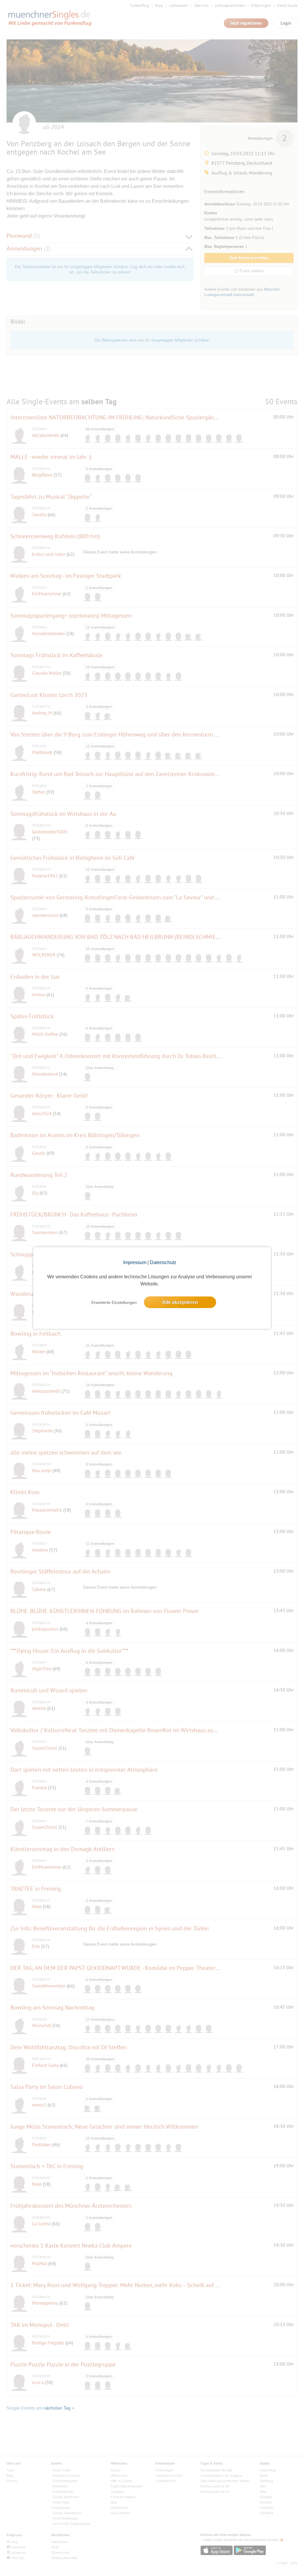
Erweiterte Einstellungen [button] (114, 1302)
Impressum (135, 1262)
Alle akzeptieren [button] (180, 1302)
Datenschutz (163, 1262)
